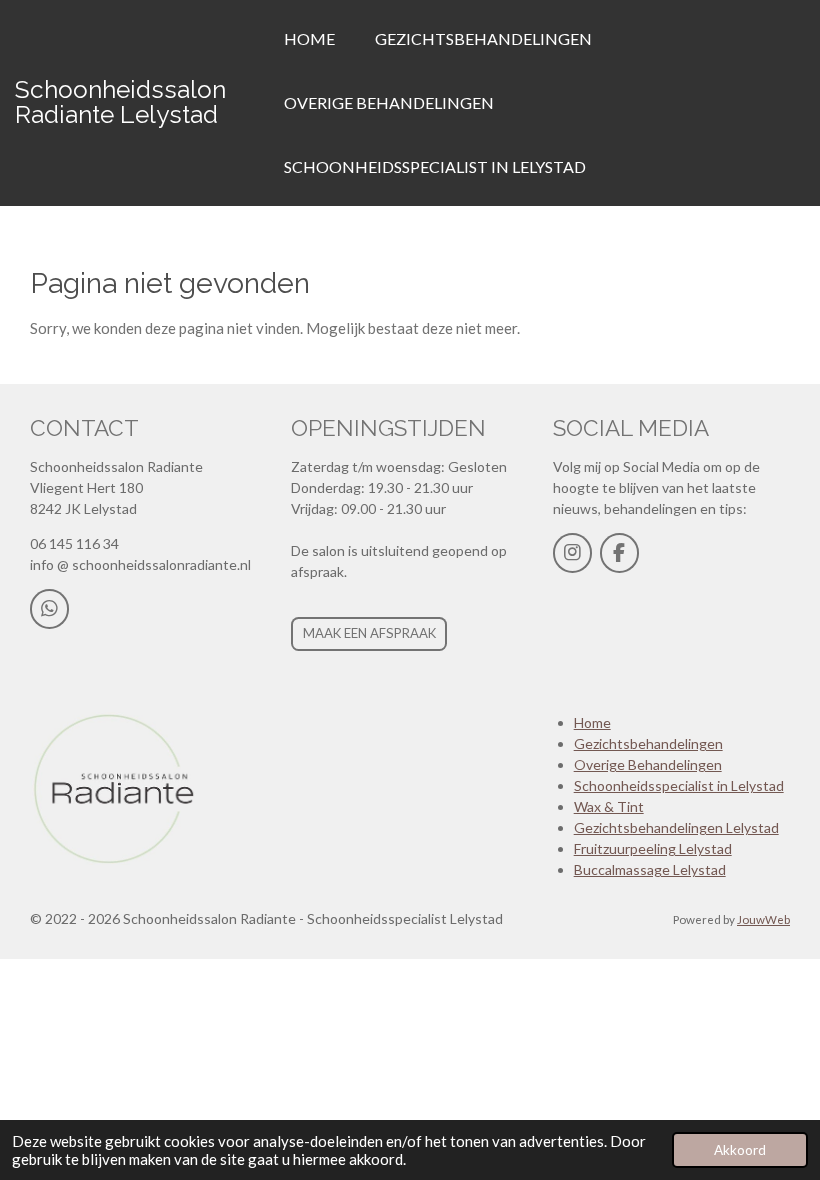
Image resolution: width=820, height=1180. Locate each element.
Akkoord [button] (740, 1150)
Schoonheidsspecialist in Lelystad (679, 785)
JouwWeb (763, 919)
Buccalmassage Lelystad (650, 869)
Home (592, 722)
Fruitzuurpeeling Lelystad (653, 848)
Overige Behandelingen (648, 764)
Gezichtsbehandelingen (648, 743)
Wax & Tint (609, 806)
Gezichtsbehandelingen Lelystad (676, 827)
